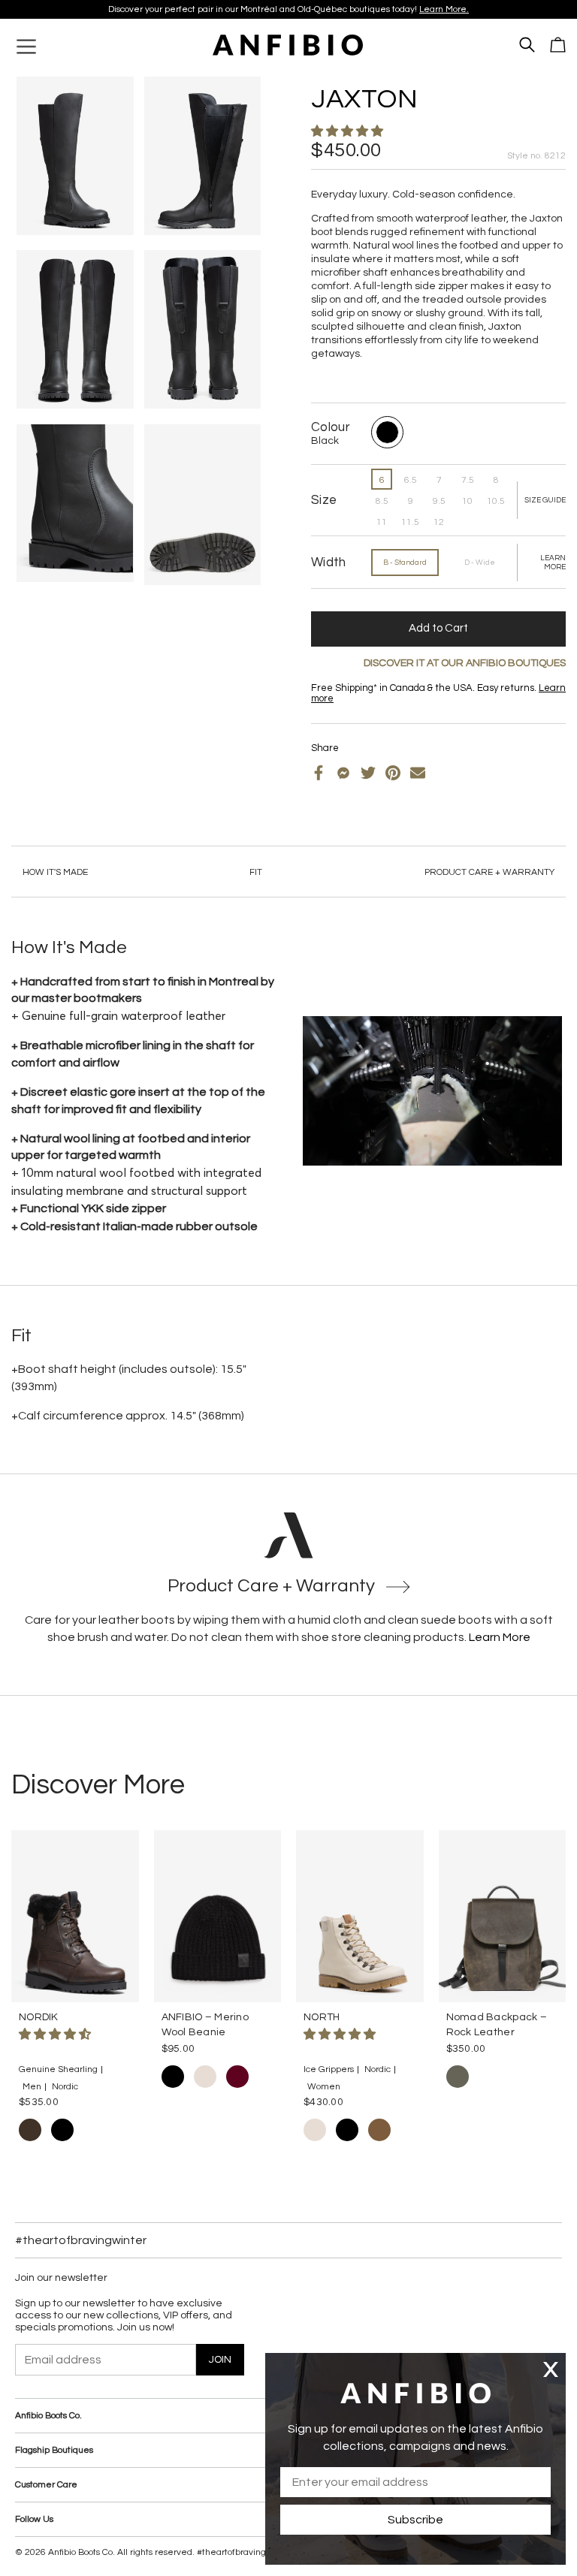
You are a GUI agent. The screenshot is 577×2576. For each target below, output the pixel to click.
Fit (256, 872)
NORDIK (39, 2017)
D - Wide (480, 563)
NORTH (322, 2017)
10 (467, 501)
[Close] (551, 2369)
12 (439, 522)
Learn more (379, 9)
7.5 (468, 480)
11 (382, 522)
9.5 (439, 501)
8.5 (382, 501)
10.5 (496, 501)
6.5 (411, 480)
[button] (348, 131)
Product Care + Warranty (489, 872)
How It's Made (55, 872)
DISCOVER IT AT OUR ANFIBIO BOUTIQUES (465, 663)
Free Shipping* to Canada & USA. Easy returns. (283, 9)
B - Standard (405, 563)
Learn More (500, 1637)
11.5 (410, 522)
